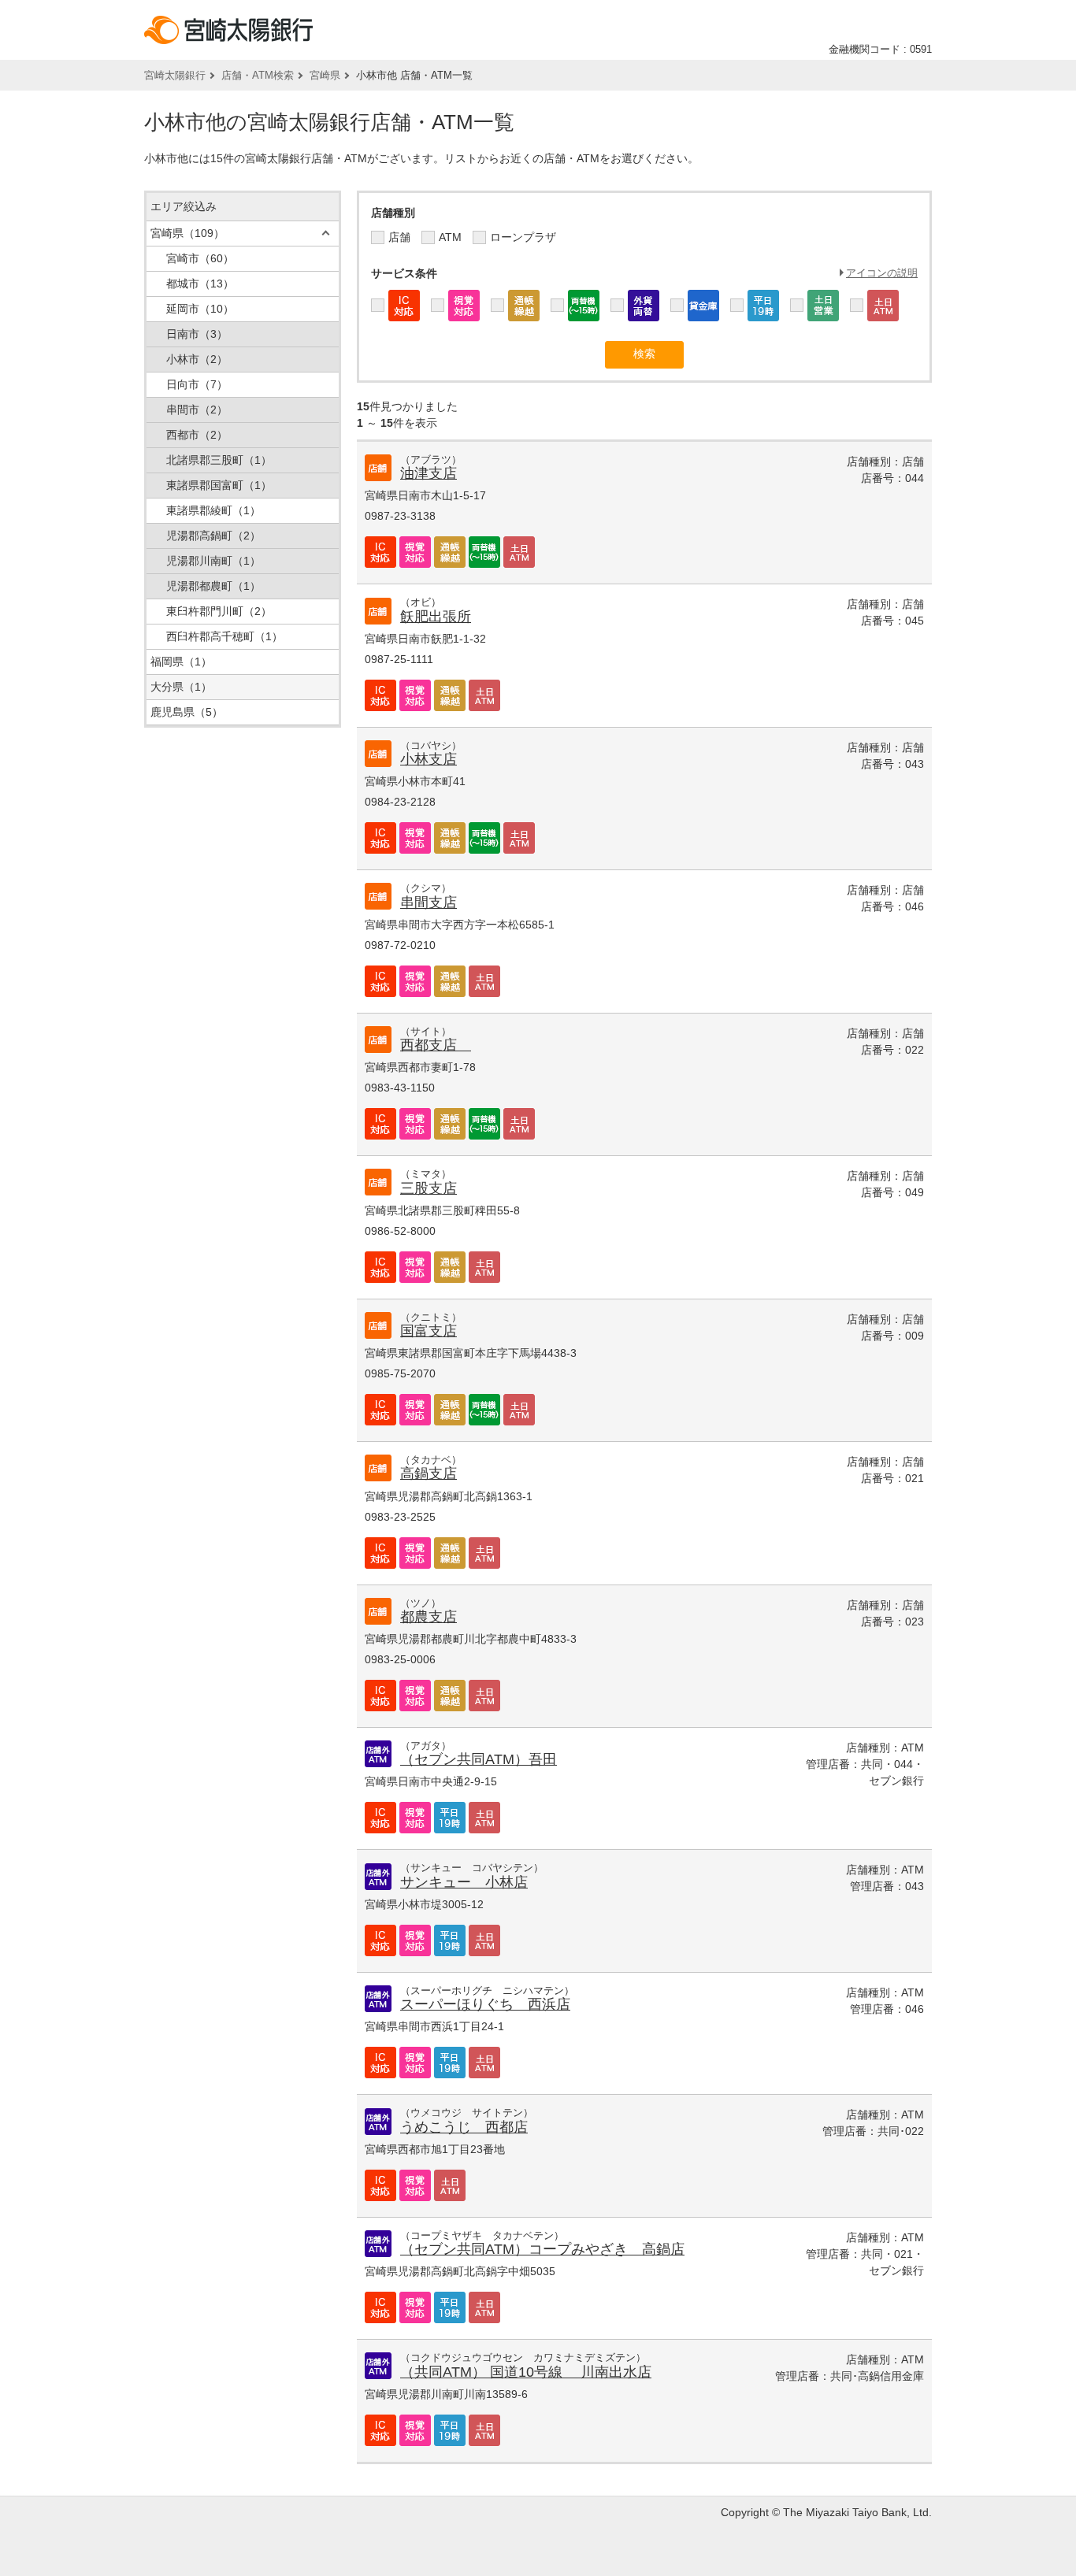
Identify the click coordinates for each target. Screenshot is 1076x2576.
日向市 (197, 384)
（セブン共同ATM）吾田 (479, 1759)
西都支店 (436, 1045)
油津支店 (429, 473)
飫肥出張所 (436, 617)
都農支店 (429, 1617)
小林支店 (429, 759)
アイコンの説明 (882, 273)
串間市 (197, 410)
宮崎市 (200, 258)
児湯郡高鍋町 (213, 536)
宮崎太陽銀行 (175, 75)
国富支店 (429, 1331)
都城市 (200, 284)
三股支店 (429, 1188)
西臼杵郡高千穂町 (224, 636)
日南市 (197, 334)
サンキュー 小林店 (464, 1882)
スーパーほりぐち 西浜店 (485, 2004)
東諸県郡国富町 (219, 485)
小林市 (197, 359)
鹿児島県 (187, 712)
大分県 (181, 687)
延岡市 (200, 309)
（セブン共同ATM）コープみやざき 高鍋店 (542, 2249)
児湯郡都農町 (213, 586)
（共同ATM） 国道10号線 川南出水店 (526, 2372)
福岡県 (181, 662)
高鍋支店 (429, 1473)
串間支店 (429, 903)
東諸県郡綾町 (213, 510)
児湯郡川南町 (213, 561)
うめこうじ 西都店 (464, 2127)
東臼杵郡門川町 (219, 611)
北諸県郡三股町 (219, 460)
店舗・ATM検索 (258, 75)
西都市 (197, 435)
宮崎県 (325, 75)
